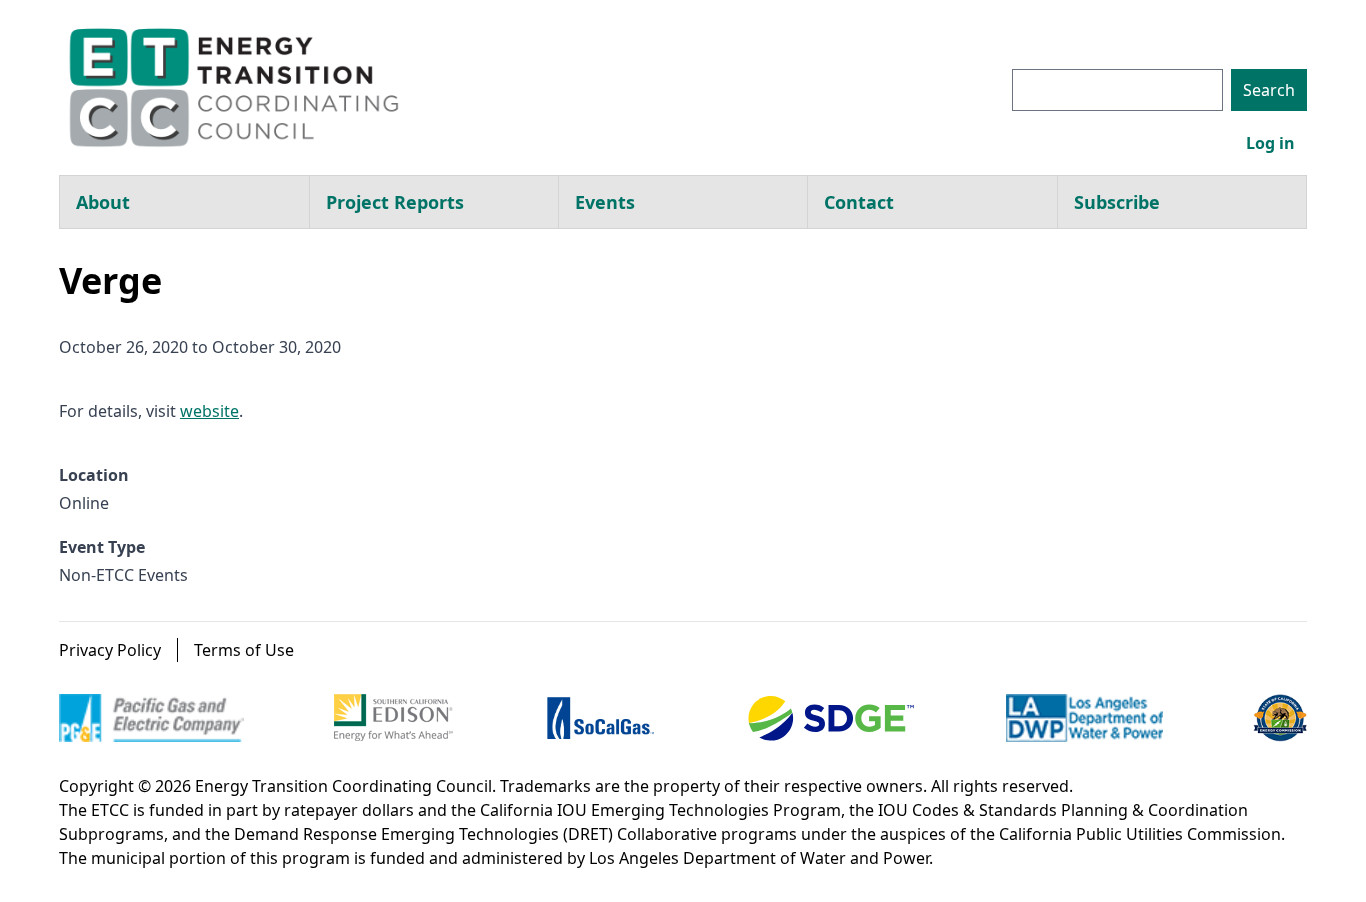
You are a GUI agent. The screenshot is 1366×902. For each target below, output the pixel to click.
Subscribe (1117, 202)
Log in (1270, 143)
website (209, 411)
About (103, 202)
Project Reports (395, 202)
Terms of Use (244, 650)
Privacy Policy (110, 650)
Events (605, 202)
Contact (859, 202)
